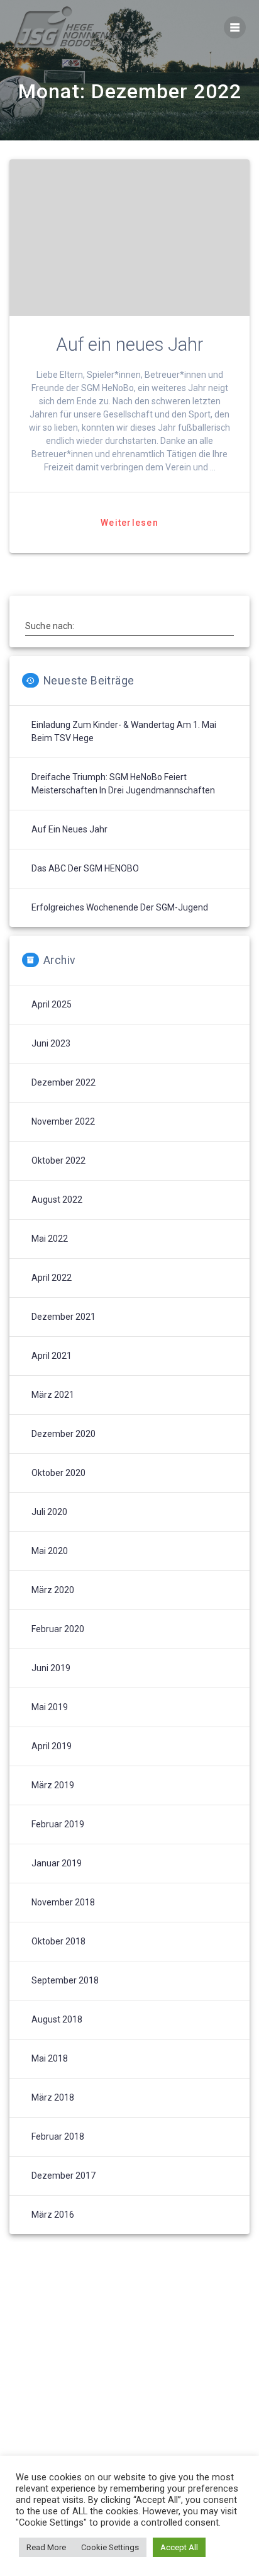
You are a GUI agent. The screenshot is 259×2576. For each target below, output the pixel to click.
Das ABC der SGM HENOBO (85, 868)
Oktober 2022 (58, 1160)
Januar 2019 (57, 1863)
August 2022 (57, 1200)
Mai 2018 (50, 2058)
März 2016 (53, 2215)
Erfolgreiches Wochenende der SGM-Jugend (120, 907)
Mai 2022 (50, 1239)
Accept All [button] (179, 2547)
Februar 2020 (58, 1629)
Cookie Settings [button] (110, 2547)
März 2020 (53, 1590)
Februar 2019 (58, 1824)
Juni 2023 (51, 1043)
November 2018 (63, 1902)
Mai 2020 (50, 1551)
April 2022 (52, 1278)
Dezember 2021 (63, 1317)
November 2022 (63, 1121)
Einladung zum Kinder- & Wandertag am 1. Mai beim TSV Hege (124, 731)
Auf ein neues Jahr (130, 344)
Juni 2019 (51, 1668)
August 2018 (57, 2019)
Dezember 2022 (63, 1082)
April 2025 (52, 1004)
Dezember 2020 (63, 1434)
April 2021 (52, 1356)
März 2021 (53, 1395)
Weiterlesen (129, 523)
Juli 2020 (49, 1512)
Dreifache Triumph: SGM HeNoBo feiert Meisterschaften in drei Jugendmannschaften (123, 784)
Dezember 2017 (63, 2176)
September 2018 (65, 1980)
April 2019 (52, 1746)
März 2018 (53, 2097)
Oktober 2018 (58, 1941)
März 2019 (53, 1785)
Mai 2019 (50, 1707)
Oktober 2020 (58, 1473)
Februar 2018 (58, 2136)
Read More (46, 2547)
